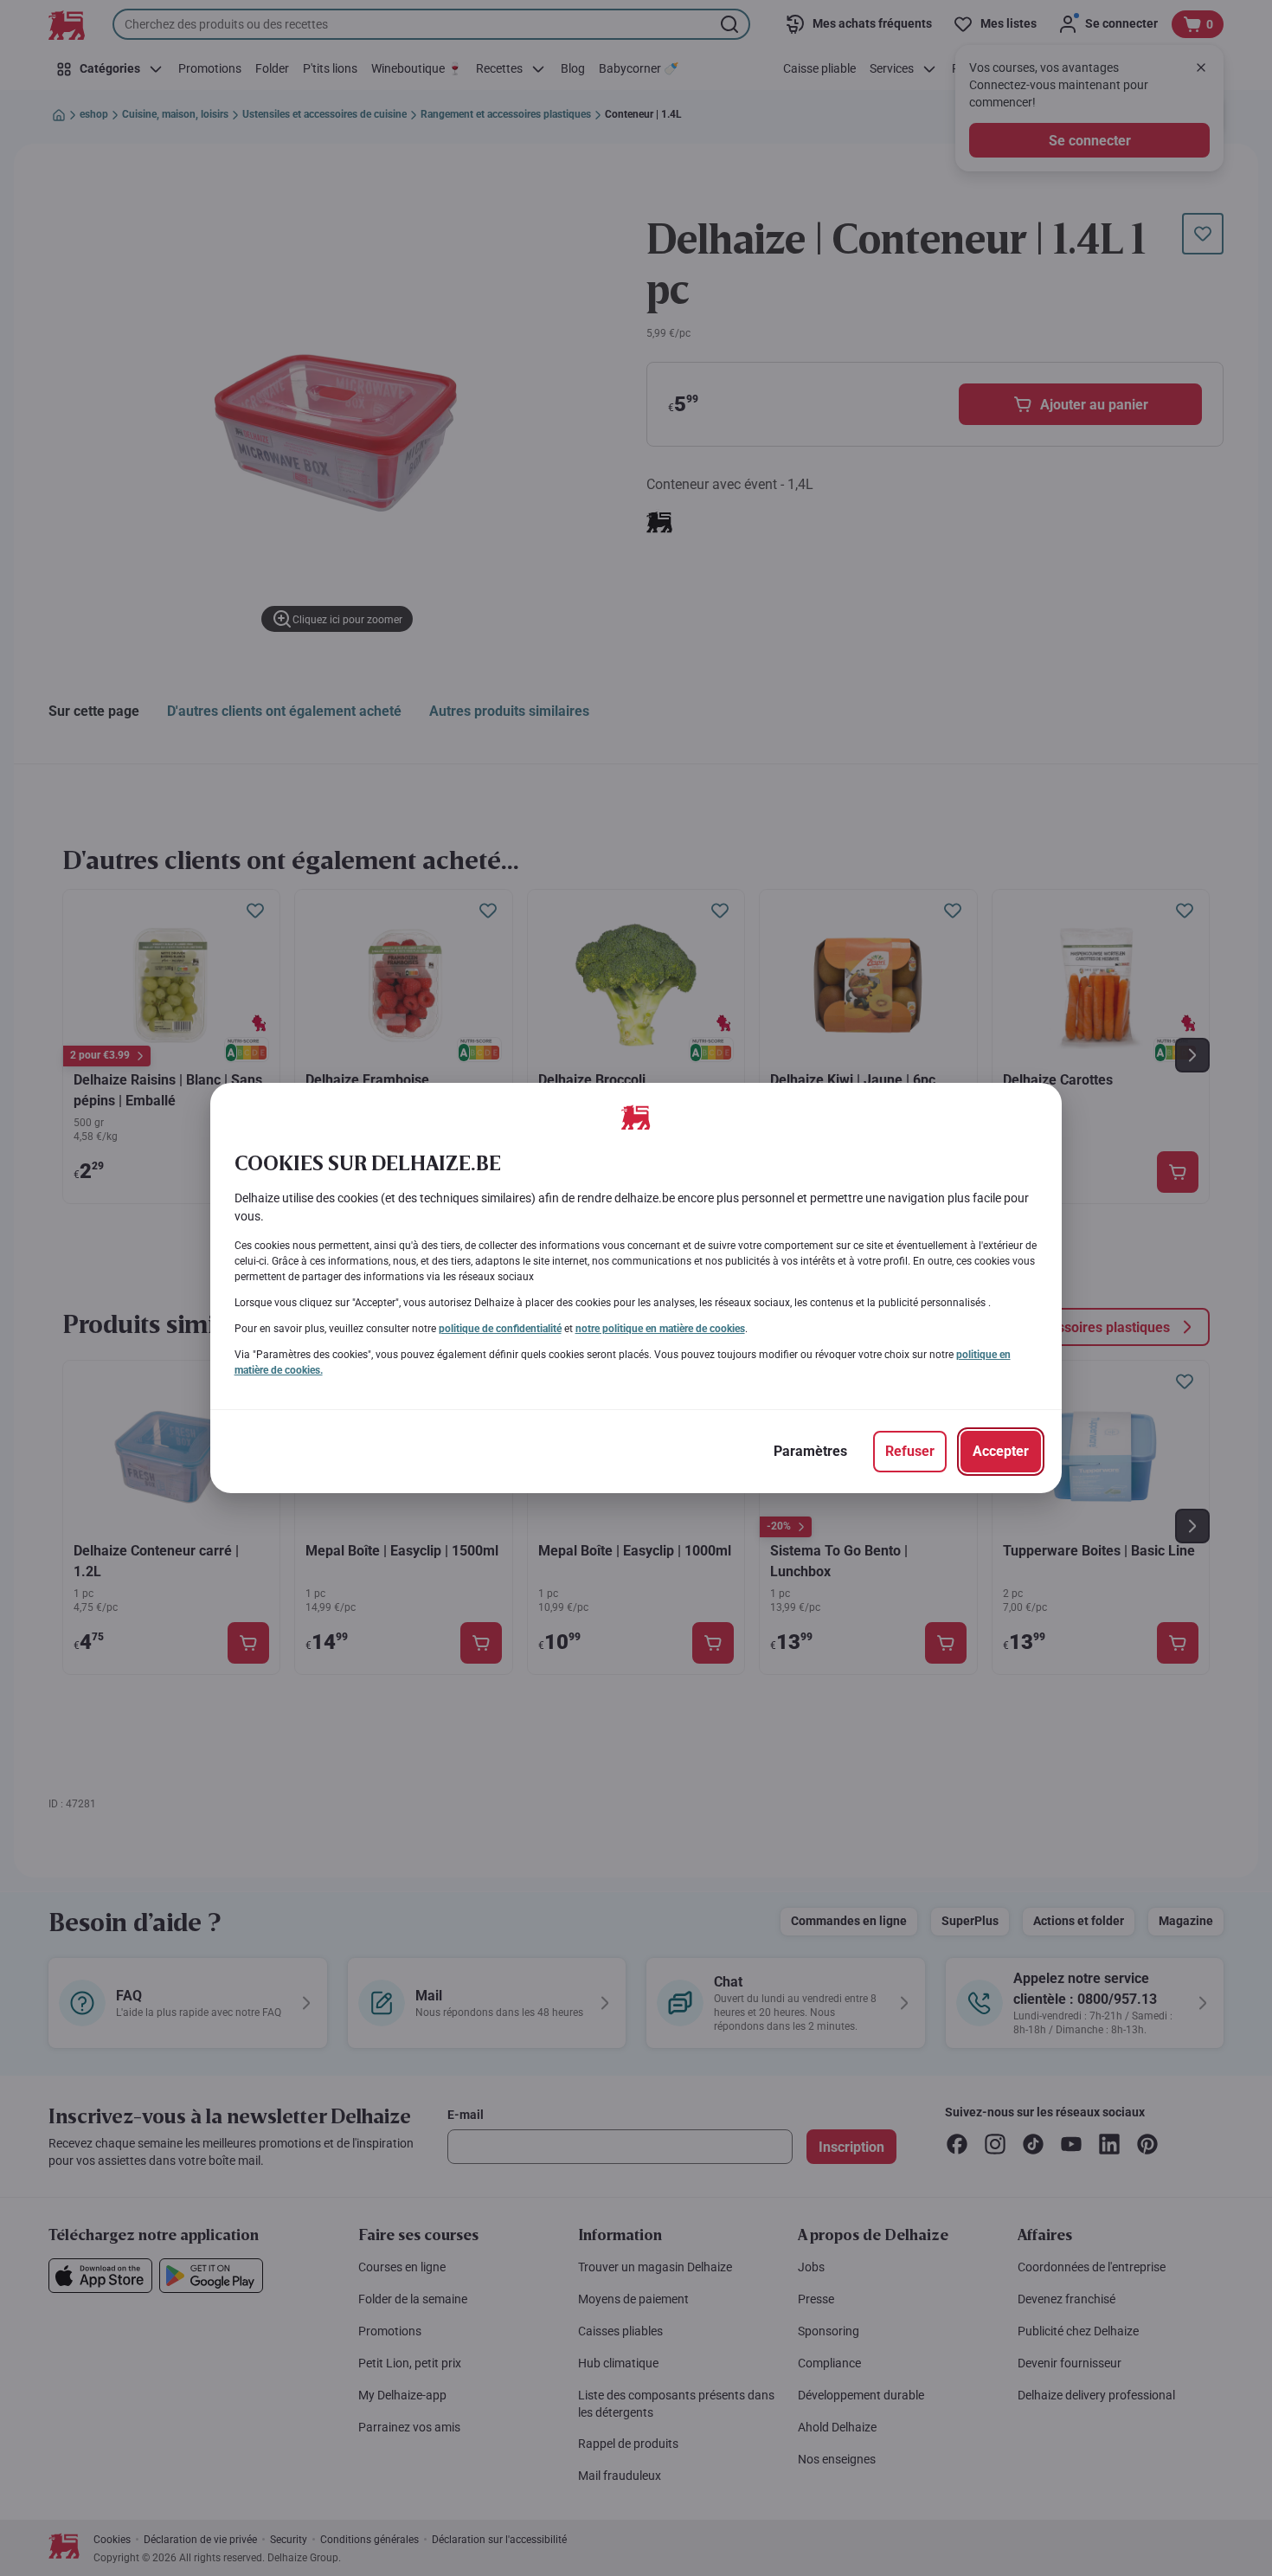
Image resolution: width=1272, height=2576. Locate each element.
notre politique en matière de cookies (660, 1329)
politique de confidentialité (500, 1329)
